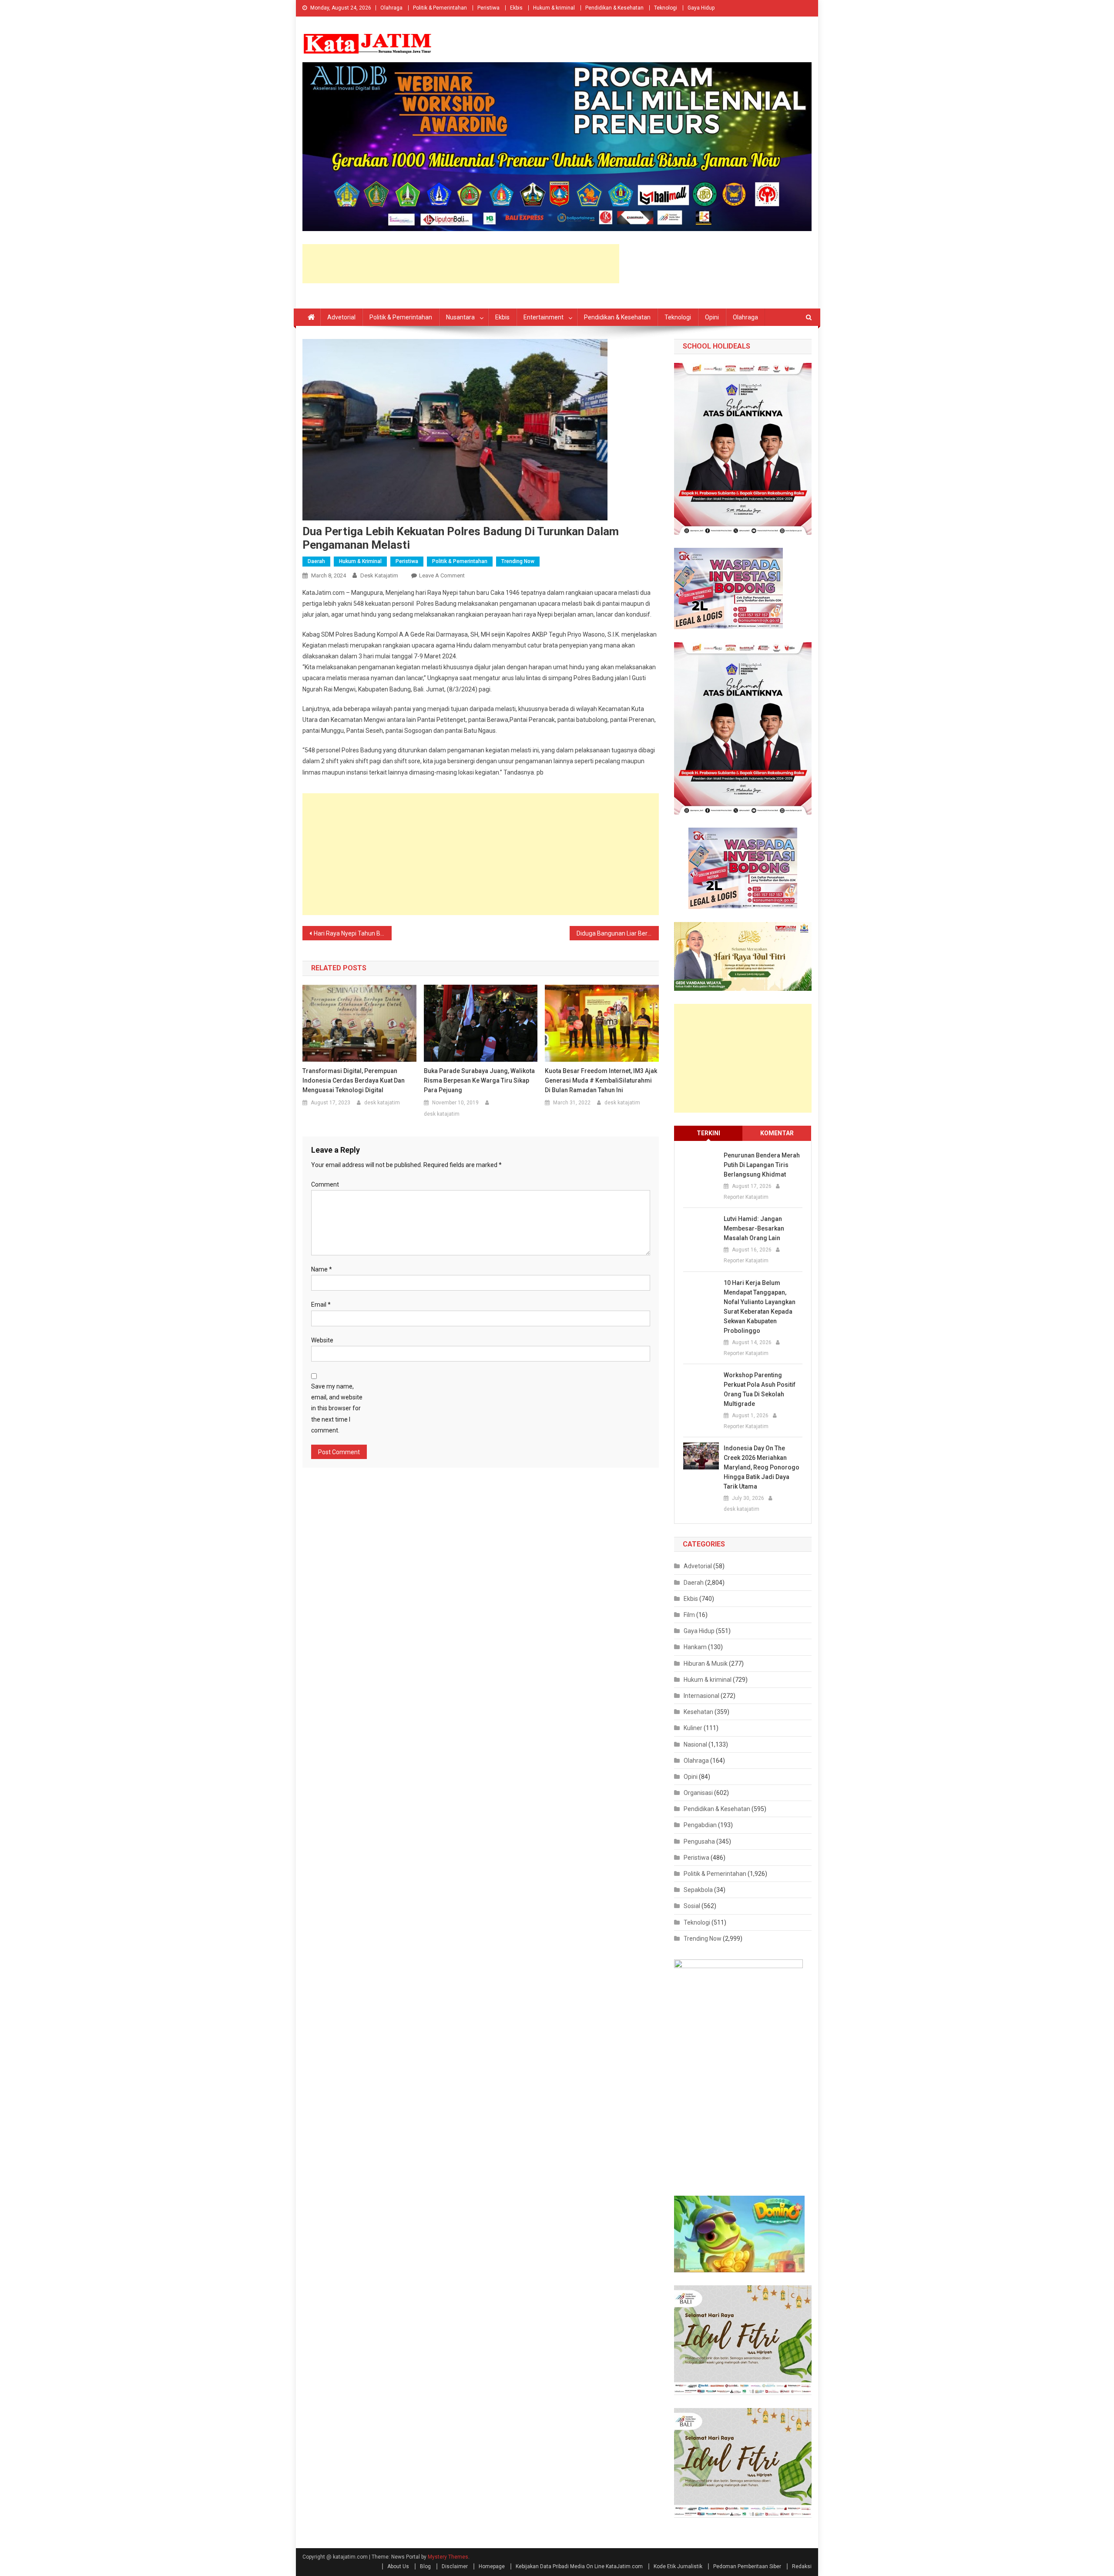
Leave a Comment (442, 575)
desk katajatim (379, 575)
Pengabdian (700, 1825)
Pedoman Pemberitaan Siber (747, 2566)
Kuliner (693, 1728)
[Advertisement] (461, 264)
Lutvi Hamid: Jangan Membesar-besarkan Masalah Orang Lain (754, 1228)
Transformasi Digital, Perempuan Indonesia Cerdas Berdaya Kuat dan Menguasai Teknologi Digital (354, 1080)
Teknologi (666, 8)
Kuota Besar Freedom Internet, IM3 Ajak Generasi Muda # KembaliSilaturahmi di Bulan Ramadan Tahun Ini (601, 1080)
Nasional (695, 1744)
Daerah (316, 561)
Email (321, 1305)
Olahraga (391, 8)
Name (322, 1269)
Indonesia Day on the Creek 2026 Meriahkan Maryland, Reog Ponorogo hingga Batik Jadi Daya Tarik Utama (762, 1467)
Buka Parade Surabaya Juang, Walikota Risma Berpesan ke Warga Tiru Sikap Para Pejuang (479, 1080)
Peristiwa (488, 8)
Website (322, 1340)
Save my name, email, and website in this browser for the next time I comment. (337, 1408)
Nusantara (460, 317)
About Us (398, 2566)
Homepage (492, 2566)
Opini (712, 317)
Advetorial (341, 317)
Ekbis (516, 8)
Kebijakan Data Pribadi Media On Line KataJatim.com (579, 2566)
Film (689, 1615)
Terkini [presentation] (708, 1133)
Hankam (695, 1647)
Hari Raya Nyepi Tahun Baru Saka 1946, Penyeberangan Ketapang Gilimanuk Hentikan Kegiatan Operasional (353, 933)
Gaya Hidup (701, 8)
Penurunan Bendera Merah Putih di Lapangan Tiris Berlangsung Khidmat (762, 1165)
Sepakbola (698, 1890)
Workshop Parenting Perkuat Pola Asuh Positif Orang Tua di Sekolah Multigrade (760, 1389)
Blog (425, 2566)
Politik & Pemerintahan (440, 8)
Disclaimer (455, 2566)
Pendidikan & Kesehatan (614, 8)
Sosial (692, 1906)
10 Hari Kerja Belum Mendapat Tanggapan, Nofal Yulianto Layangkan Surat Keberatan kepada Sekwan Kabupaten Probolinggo (760, 1307)
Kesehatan (698, 1712)
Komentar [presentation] (777, 1133)
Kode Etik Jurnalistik (678, 2566)
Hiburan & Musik (706, 1664)
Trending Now (518, 561)
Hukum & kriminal (554, 8)
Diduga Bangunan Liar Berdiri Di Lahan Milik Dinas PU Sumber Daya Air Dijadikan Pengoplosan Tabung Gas (618, 933)
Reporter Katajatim (746, 1197)
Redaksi (802, 2566)
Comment (325, 1184)
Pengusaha (699, 1841)
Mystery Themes (448, 2557)
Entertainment (544, 317)
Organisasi (698, 1793)
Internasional (701, 1696)
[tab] (708, 1133)
